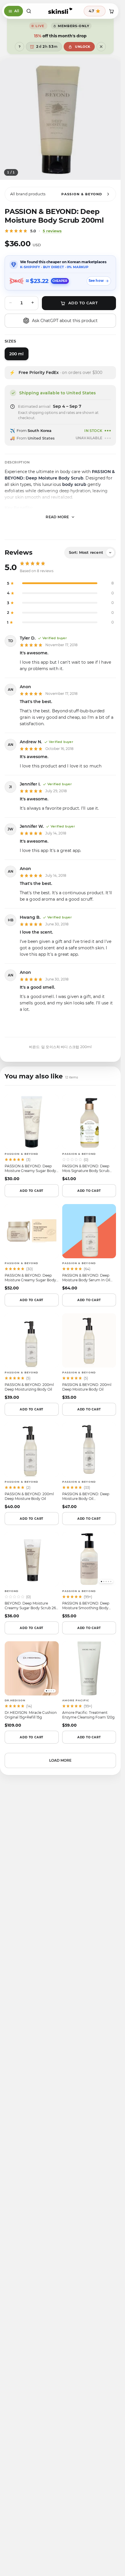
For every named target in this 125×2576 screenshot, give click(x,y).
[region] (60, 119)
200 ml (17, 354)
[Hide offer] (101, 47)
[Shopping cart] (111, 11)
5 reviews (52, 231)
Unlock (83, 47)
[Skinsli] (60, 11)
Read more (57, 517)
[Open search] (29, 11)
